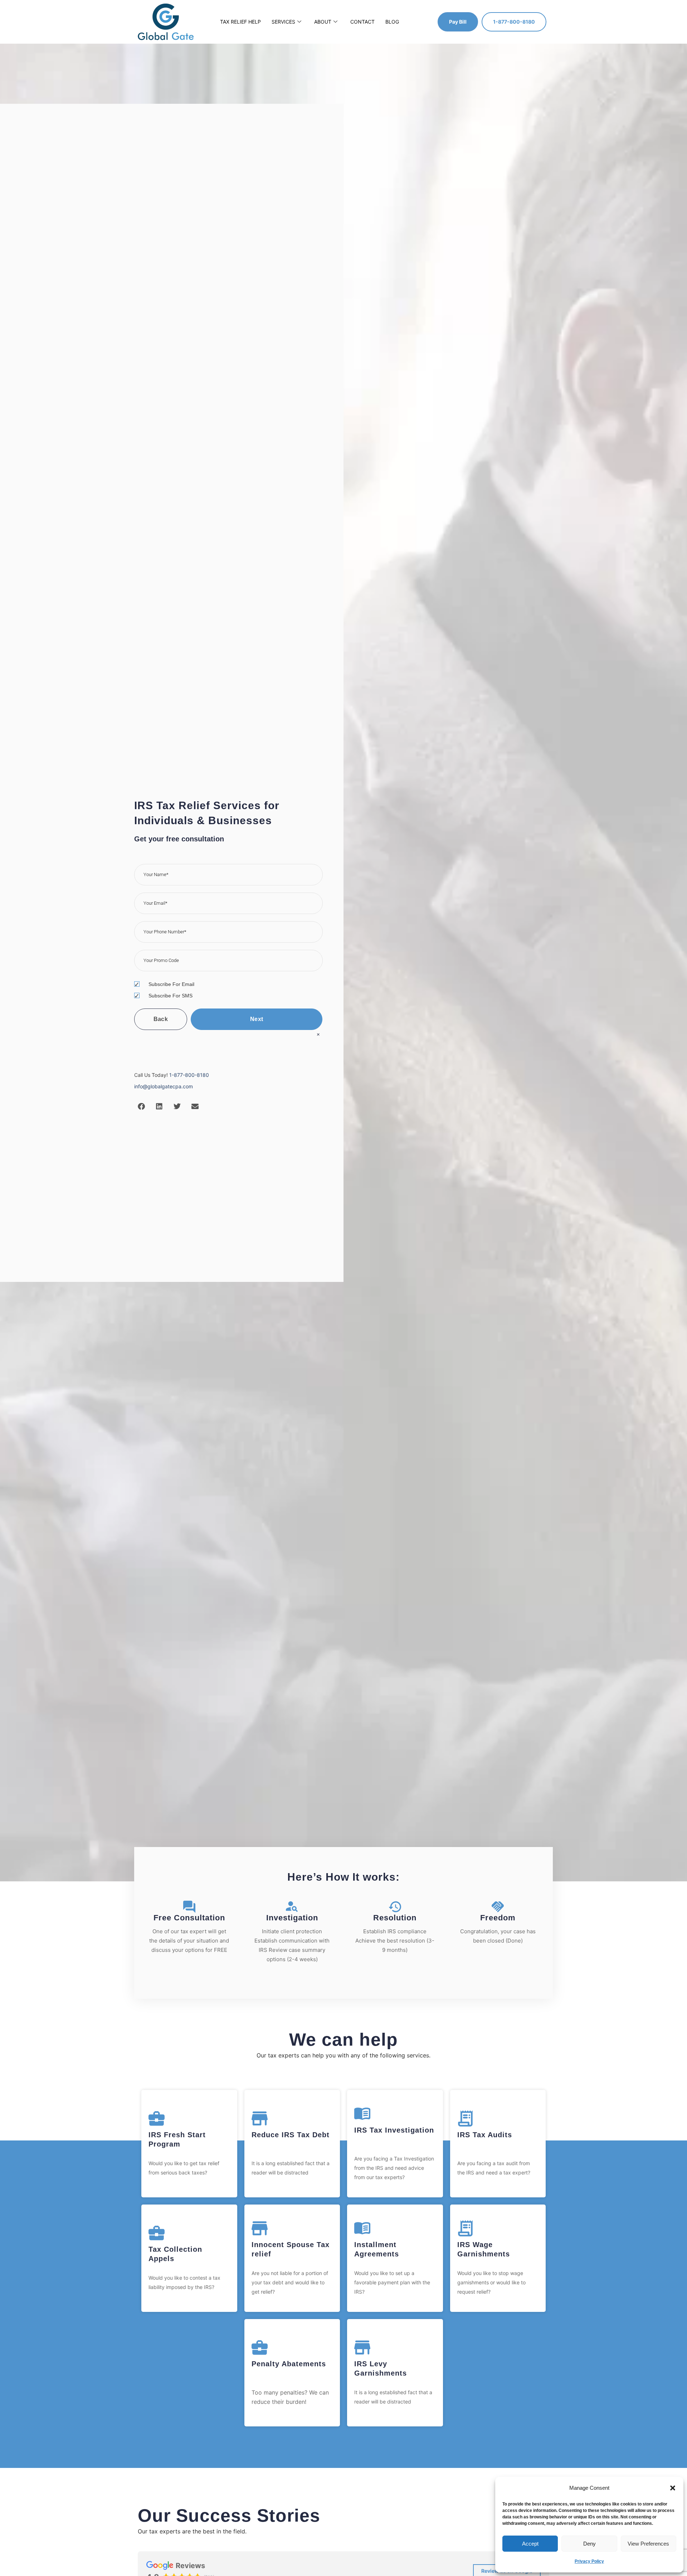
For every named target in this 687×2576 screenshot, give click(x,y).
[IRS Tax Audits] (465, 2118)
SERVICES (283, 22)
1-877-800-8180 (189, 1075)
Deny (589, 2544)
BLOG (392, 22)
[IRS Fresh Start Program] (157, 2118)
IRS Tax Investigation (394, 2130)
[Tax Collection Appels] (157, 2233)
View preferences (648, 2544)
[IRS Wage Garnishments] (465, 2228)
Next (257, 1019)
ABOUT (323, 22)
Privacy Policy (589, 2561)
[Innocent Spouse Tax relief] (260, 2228)
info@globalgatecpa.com (164, 1086)
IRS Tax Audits (485, 2135)
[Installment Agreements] (362, 2228)
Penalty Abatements (289, 2364)
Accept (530, 2544)
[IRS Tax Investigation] (362, 2114)
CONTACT (362, 22)
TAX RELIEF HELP (240, 22)
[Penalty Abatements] (260, 2347)
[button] (673, 2488)
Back (161, 1019)
